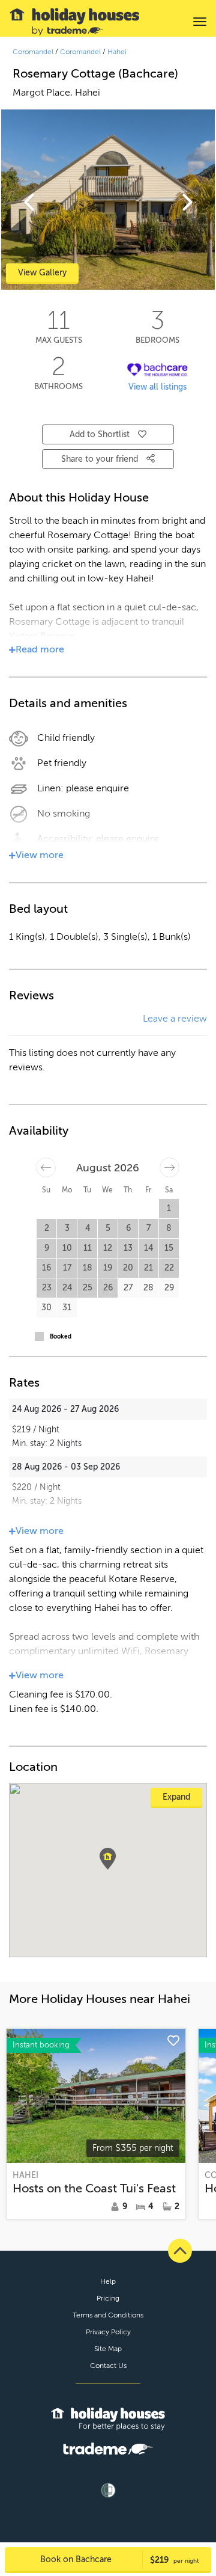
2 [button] (47, 1228)
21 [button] (148, 1268)
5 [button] (108, 1228)
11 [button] (88, 1248)
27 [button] (128, 1288)
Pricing (108, 2298)
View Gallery (42, 273)
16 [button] (46, 1268)
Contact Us (108, 2366)
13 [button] (128, 1248)
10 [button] (67, 1248)
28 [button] (148, 1288)
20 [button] (128, 1268)
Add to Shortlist (100, 434)
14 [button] (148, 1248)
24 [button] (67, 1288)
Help (108, 2281)
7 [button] (148, 1228)
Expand (176, 1797)
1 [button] (169, 1208)
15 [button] (169, 1248)
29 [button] (169, 1288)
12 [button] (108, 1248)
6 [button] (128, 1228)
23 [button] (47, 1288)
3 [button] (67, 1228)
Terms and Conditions (108, 2315)
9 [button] (47, 1248)
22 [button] (169, 1268)
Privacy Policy (108, 2332)
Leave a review (175, 1019)
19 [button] (108, 1268)
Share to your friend (101, 459)
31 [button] (67, 1308)
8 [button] (169, 1228)
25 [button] (88, 1288)
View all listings (157, 387)
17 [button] (67, 1268)
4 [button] (88, 1228)
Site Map (108, 2349)
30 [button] (46, 1308)
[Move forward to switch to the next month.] (169, 1167)
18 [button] (88, 1268)
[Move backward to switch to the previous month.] (46, 1167)
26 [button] (108, 1288)
